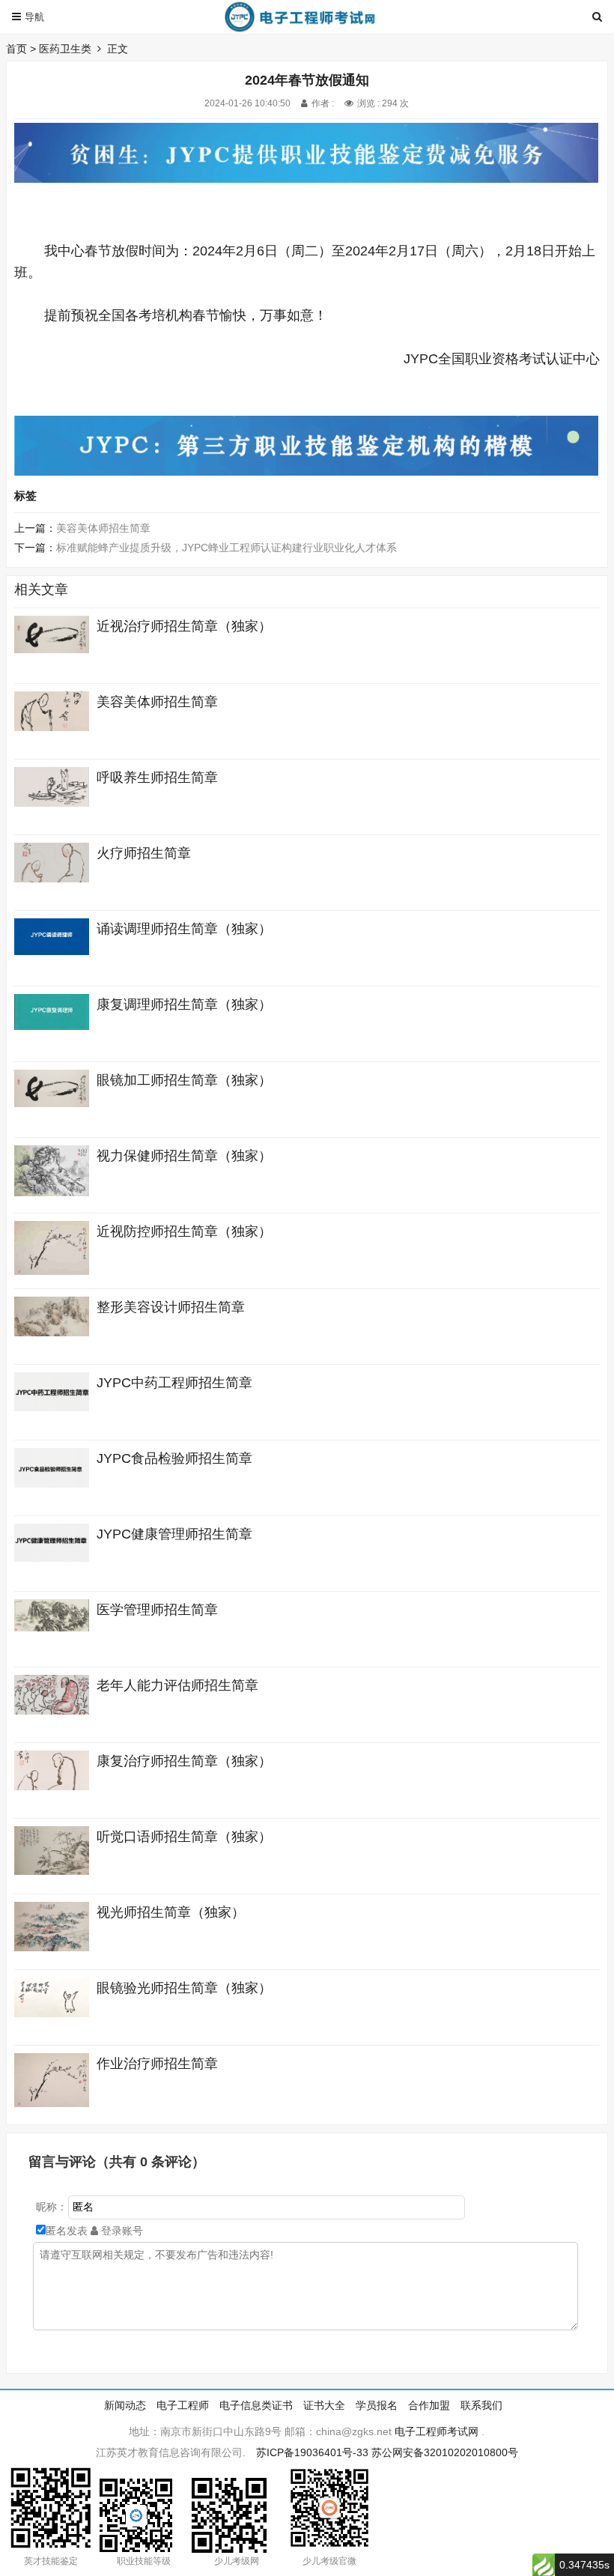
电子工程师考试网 (437, 2431)
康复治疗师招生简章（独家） (184, 1761)
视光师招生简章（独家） (171, 1912)
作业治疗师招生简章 (157, 2064)
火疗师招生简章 (144, 853)
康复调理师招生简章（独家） (184, 1004)
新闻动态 (125, 2405)
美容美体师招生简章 (103, 528)
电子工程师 (183, 2405)
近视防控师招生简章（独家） (184, 1231)
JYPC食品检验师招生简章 (174, 1458)
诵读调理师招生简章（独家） (184, 929)
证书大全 (324, 2405)
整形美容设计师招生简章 (171, 1307)
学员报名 (377, 2405)
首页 (16, 49)
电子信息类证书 (256, 2405)
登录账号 (121, 2231)
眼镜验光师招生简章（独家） (184, 1988)
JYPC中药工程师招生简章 (174, 1383)
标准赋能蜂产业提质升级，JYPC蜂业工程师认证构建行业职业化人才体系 (227, 548)
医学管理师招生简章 (157, 1610)
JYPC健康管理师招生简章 (174, 1534)
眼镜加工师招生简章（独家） (184, 1080)
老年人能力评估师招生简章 (177, 1685)
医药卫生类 (65, 49)
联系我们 (481, 2405)
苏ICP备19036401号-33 (312, 2452)
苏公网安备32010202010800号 (445, 2452)
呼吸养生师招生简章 (157, 778)
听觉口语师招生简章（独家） (184, 1837)
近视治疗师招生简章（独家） (184, 626)
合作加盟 (429, 2405)
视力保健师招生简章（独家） (184, 1156)
